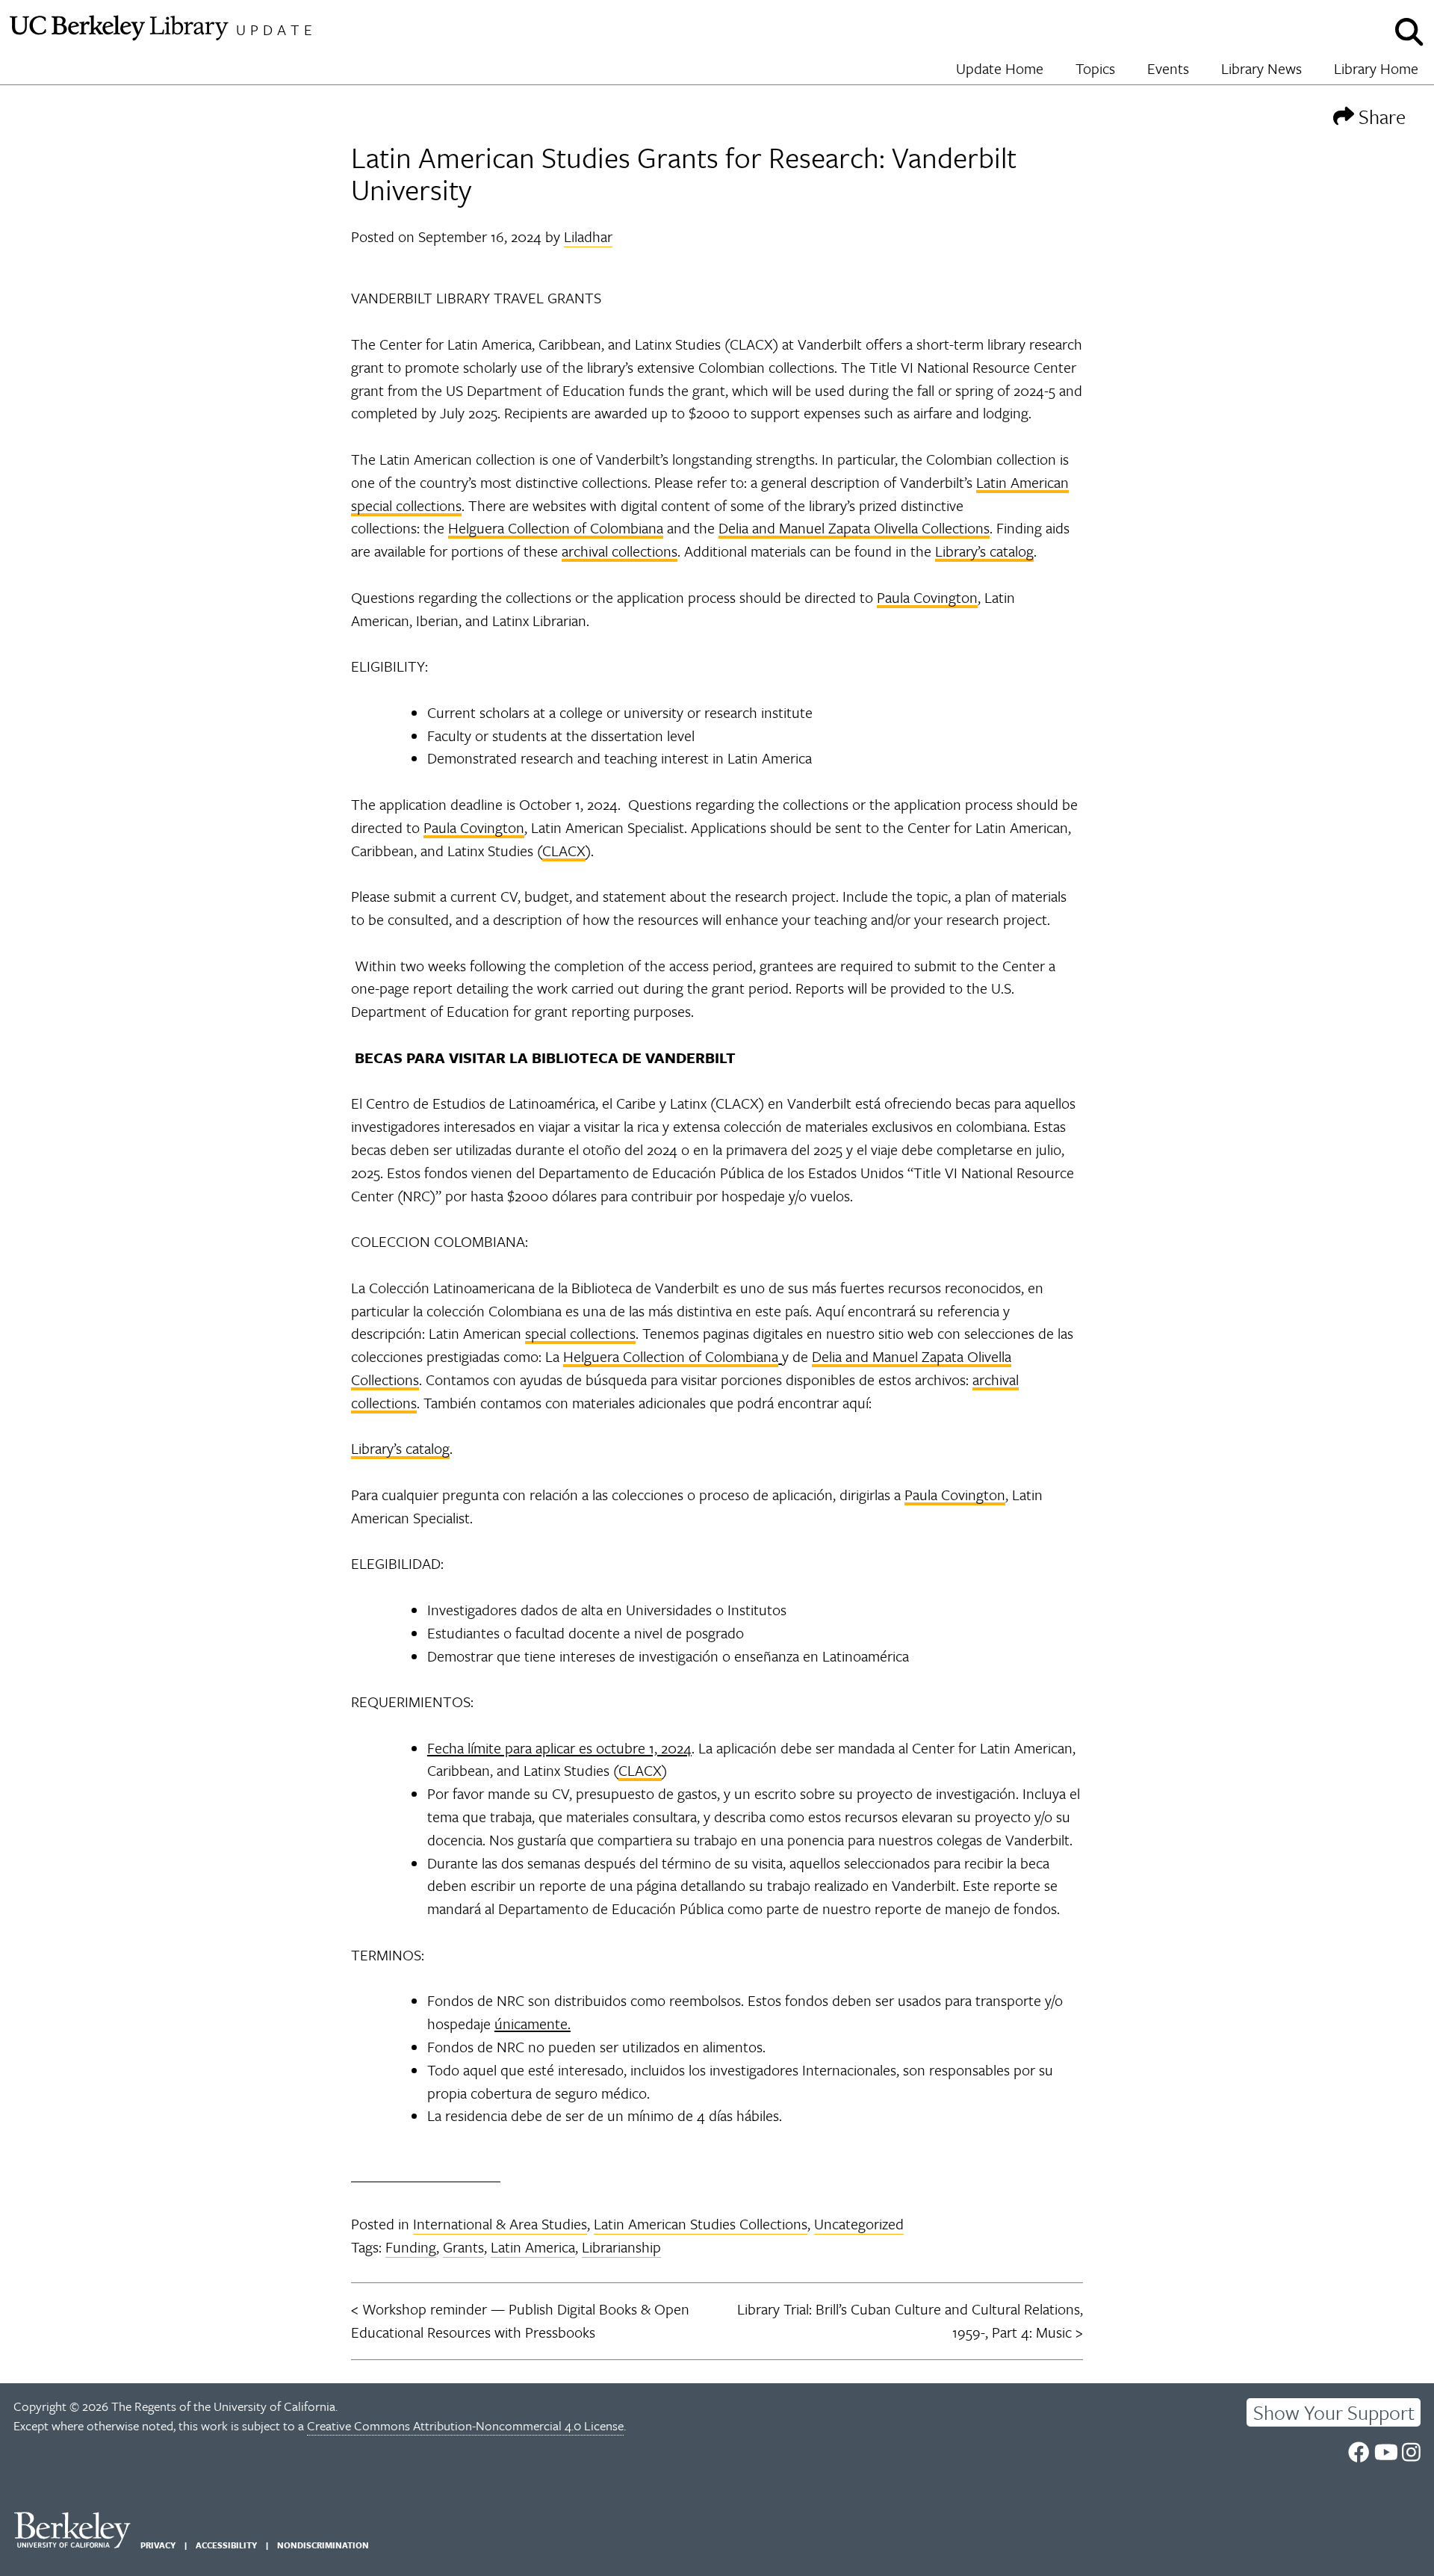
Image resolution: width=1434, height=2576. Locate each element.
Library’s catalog (984, 551)
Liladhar (588, 236)
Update (276, 30)
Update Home (1000, 68)
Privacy (158, 2545)
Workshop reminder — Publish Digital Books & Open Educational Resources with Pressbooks (520, 2320)
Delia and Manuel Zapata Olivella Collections (854, 528)
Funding (411, 2247)
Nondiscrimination (323, 2545)
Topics (1095, 68)
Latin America (533, 2247)
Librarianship (621, 2247)
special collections (580, 1333)
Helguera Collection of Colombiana (556, 528)
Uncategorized (859, 2224)
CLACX (564, 851)
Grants (463, 2247)
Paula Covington (927, 597)
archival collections (620, 551)
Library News (1261, 68)
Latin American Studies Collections (701, 2224)
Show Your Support (1334, 2412)
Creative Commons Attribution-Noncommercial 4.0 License (465, 2425)
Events (1168, 68)
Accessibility (226, 2545)
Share (1380, 116)
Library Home (1376, 68)
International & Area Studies (500, 2224)
